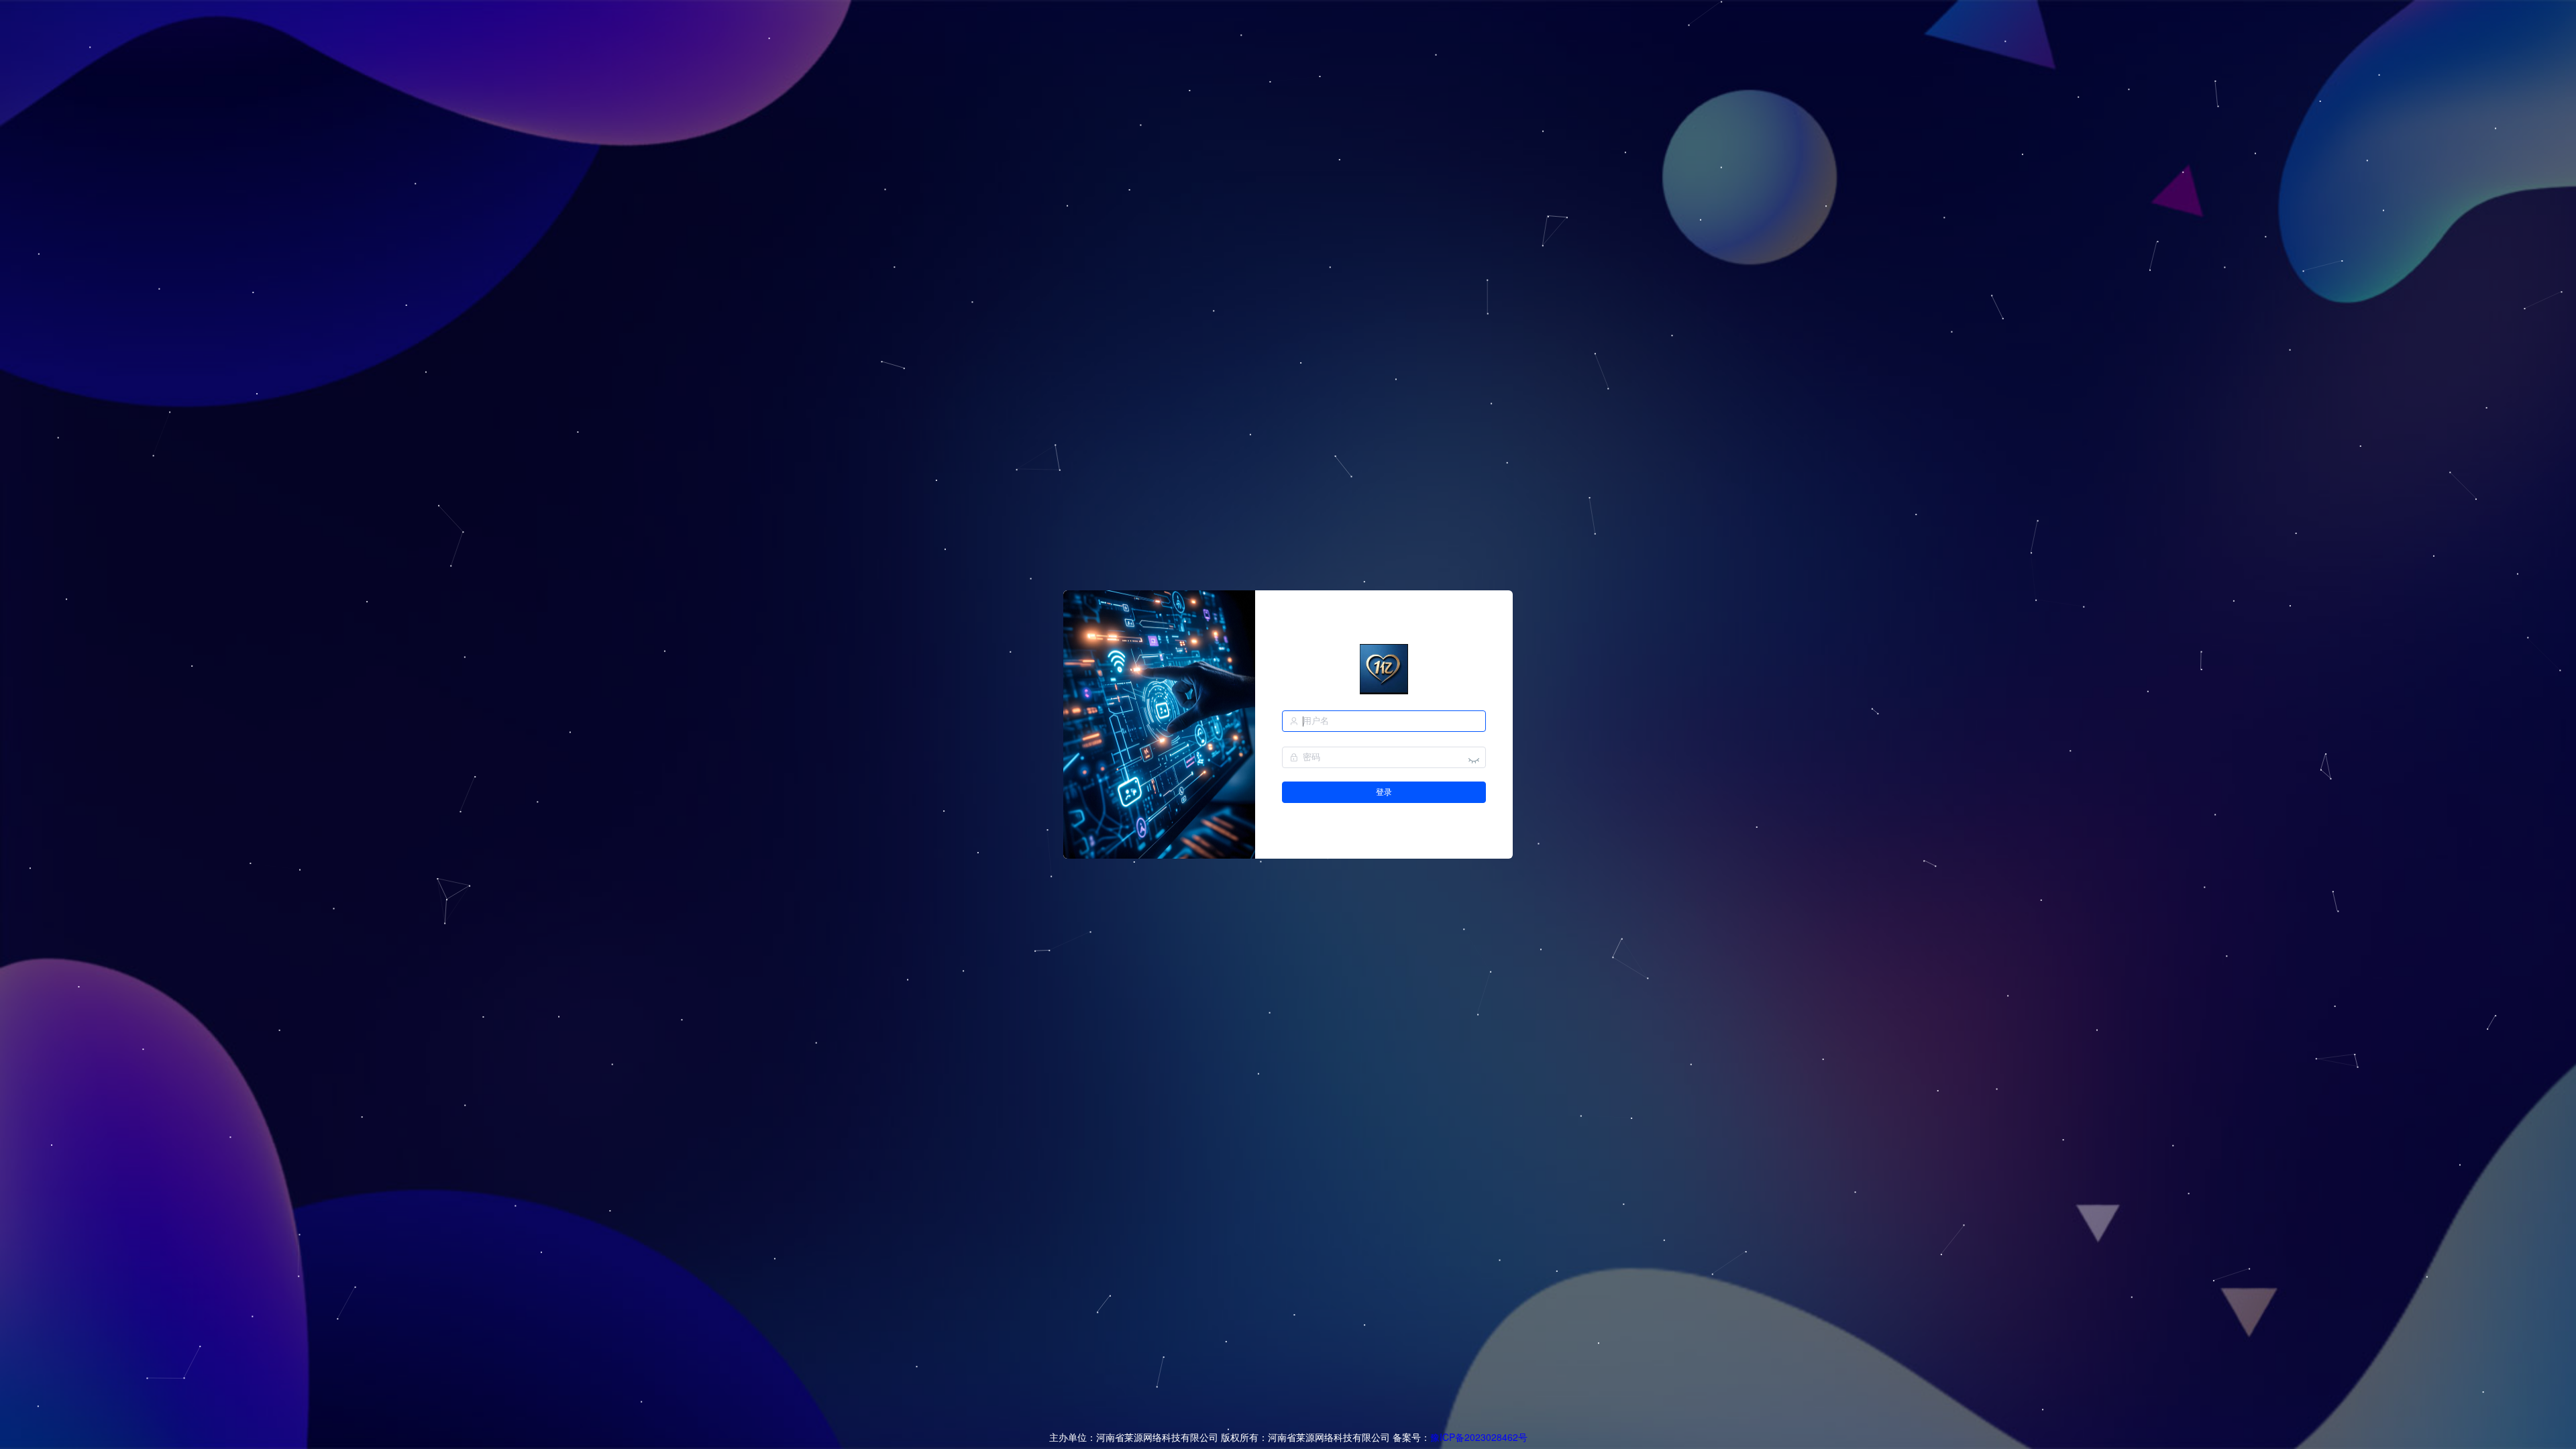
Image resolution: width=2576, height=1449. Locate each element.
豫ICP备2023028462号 (1479, 1437)
